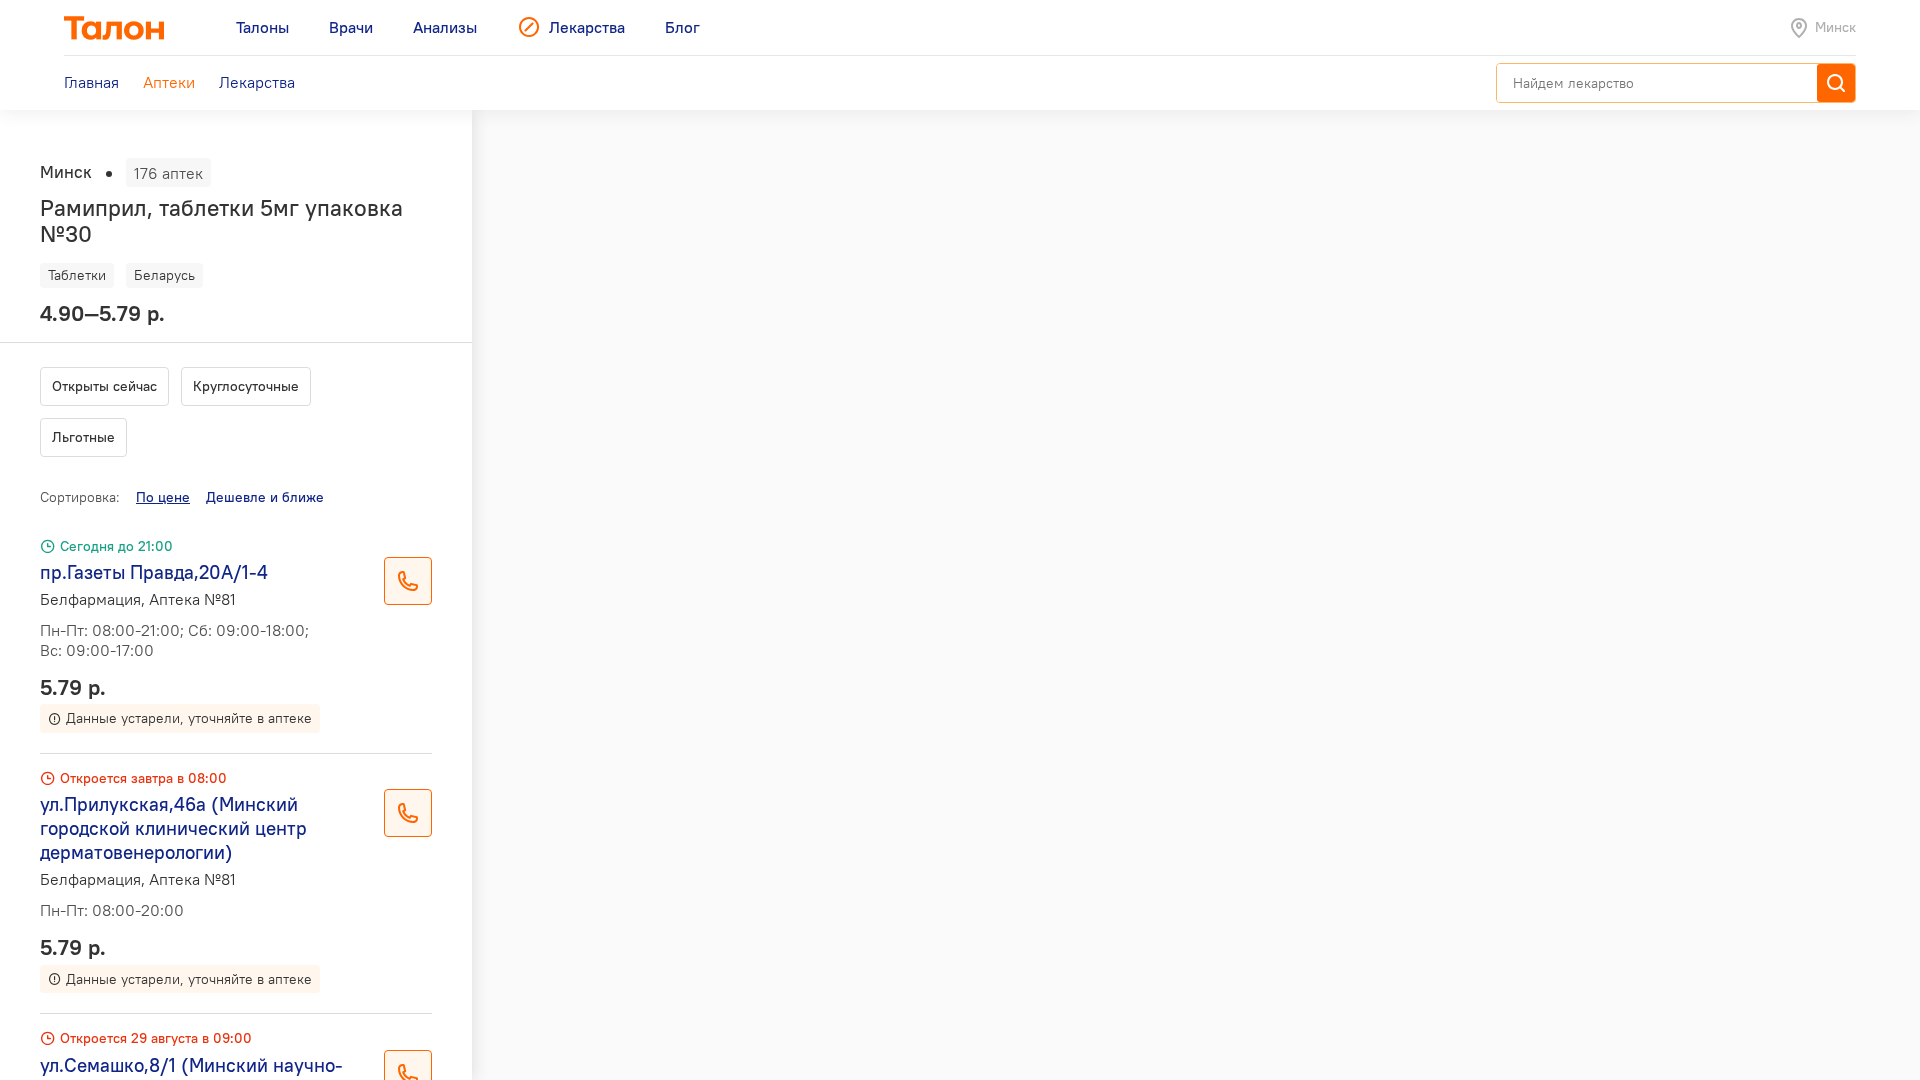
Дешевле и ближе (265, 497)
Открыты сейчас (104, 386)
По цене (163, 497)
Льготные (83, 437)
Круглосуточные (246, 386)
